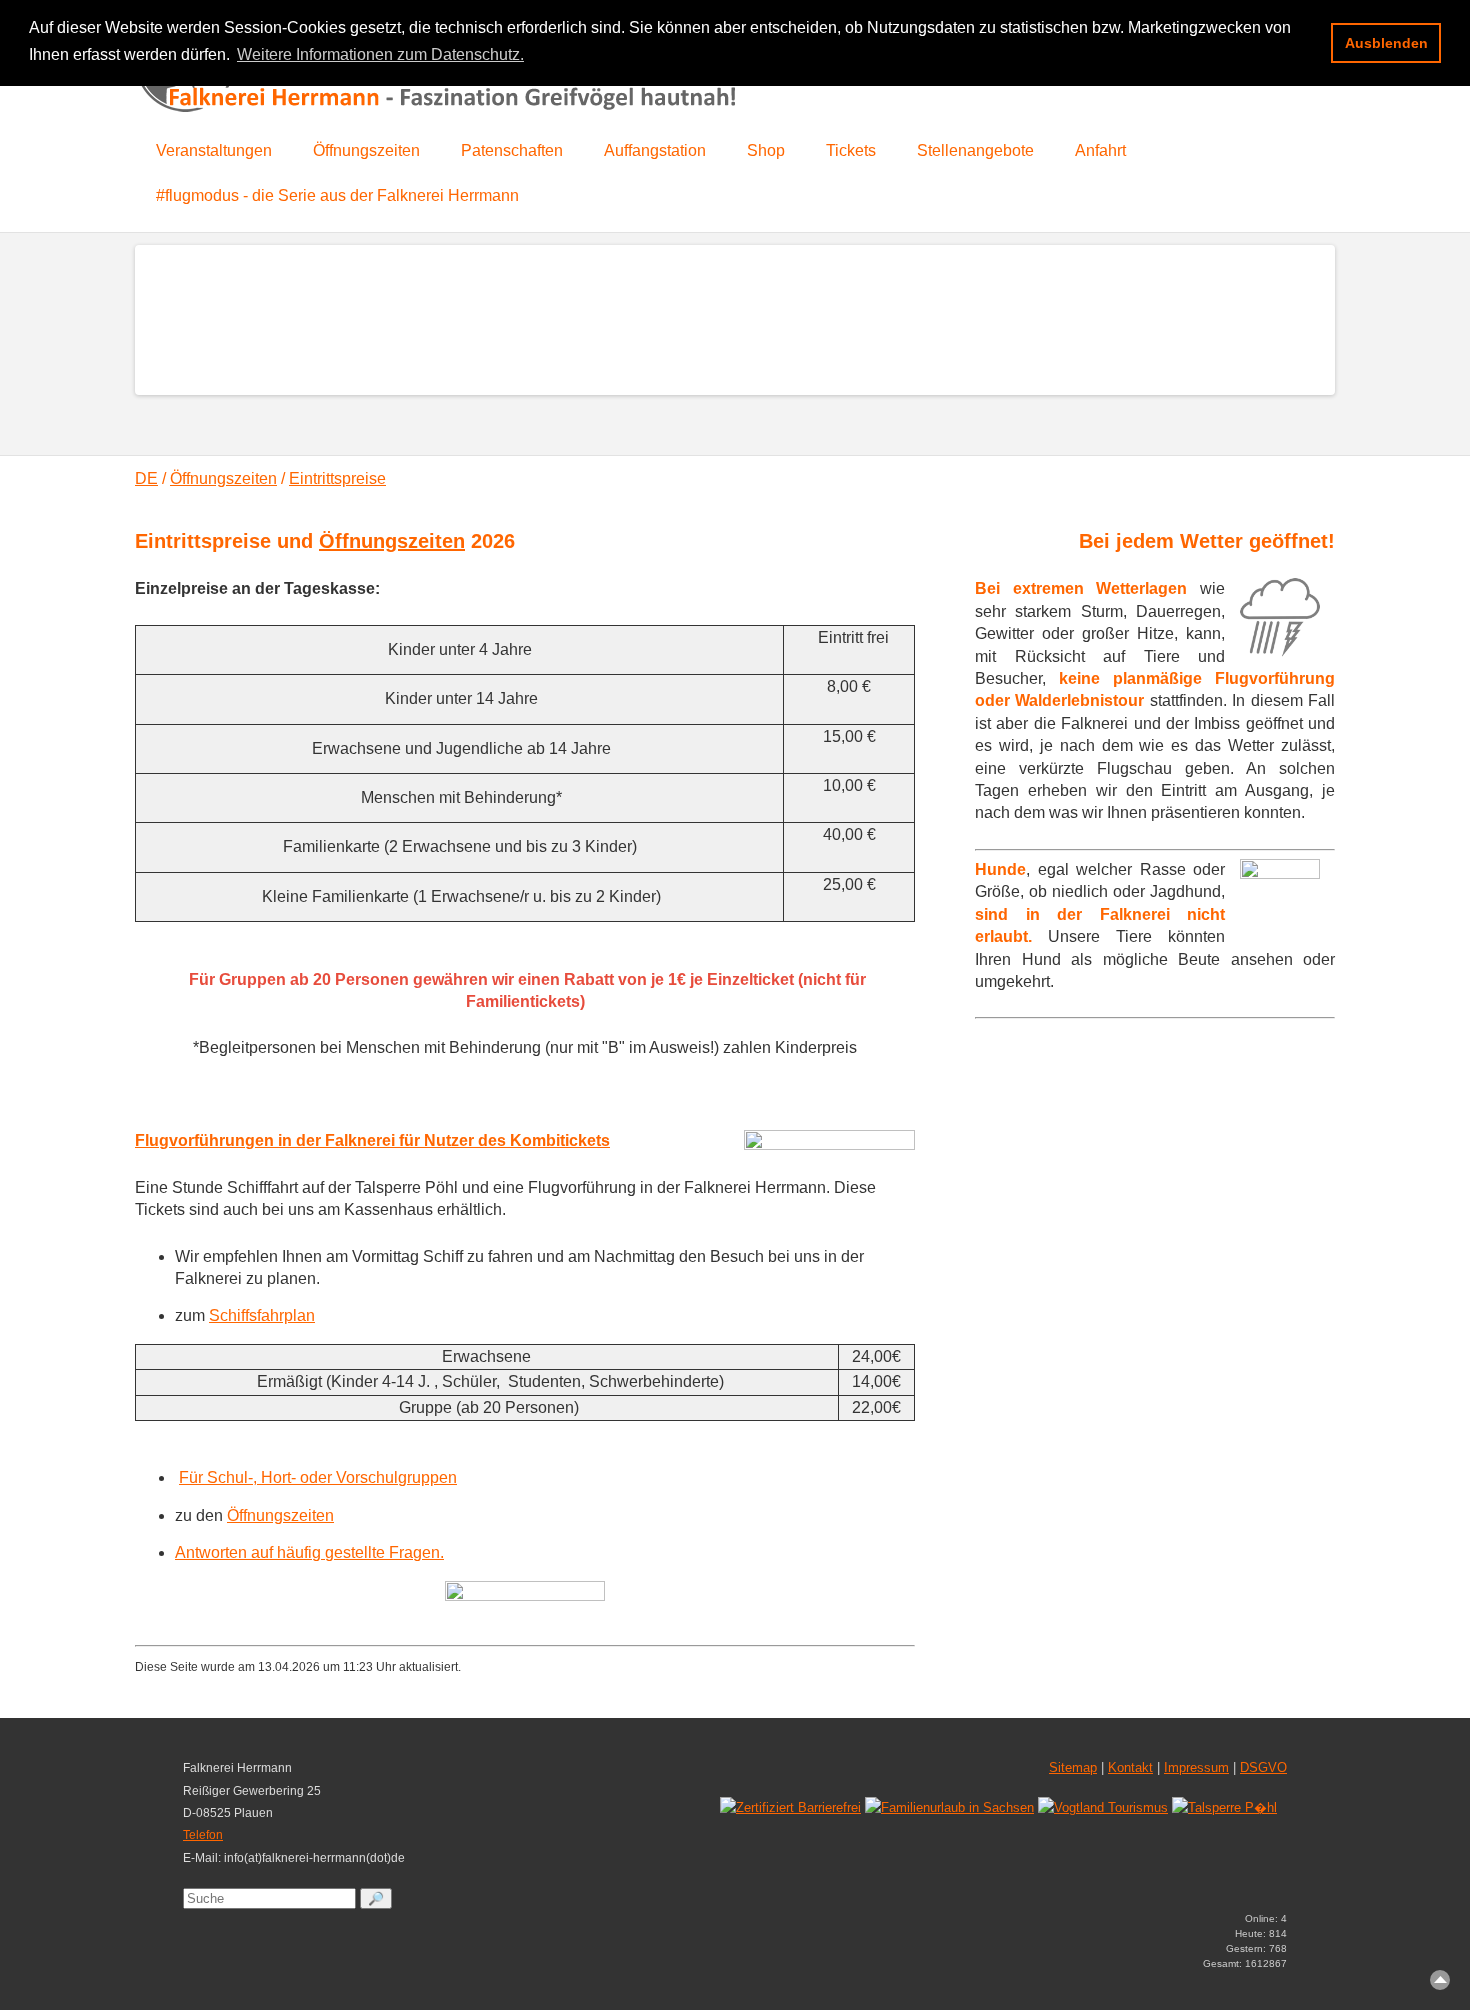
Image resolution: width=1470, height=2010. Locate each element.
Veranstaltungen (214, 150)
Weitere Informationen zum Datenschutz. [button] (380, 54)
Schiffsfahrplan (262, 1315)
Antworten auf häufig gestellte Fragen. (309, 1552)
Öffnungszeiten (366, 150)
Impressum (1196, 1767)
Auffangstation (655, 150)
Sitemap (1073, 1767)
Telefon (203, 1835)
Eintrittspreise (337, 478)
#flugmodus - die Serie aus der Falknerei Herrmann (337, 195)
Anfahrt (1100, 150)
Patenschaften (512, 150)
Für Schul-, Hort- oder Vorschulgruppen (318, 1477)
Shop (766, 150)
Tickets (851, 150)
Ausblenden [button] (1386, 43)
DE (146, 478)
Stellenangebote (975, 150)
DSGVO (1263, 1767)
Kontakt (1130, 1767)
